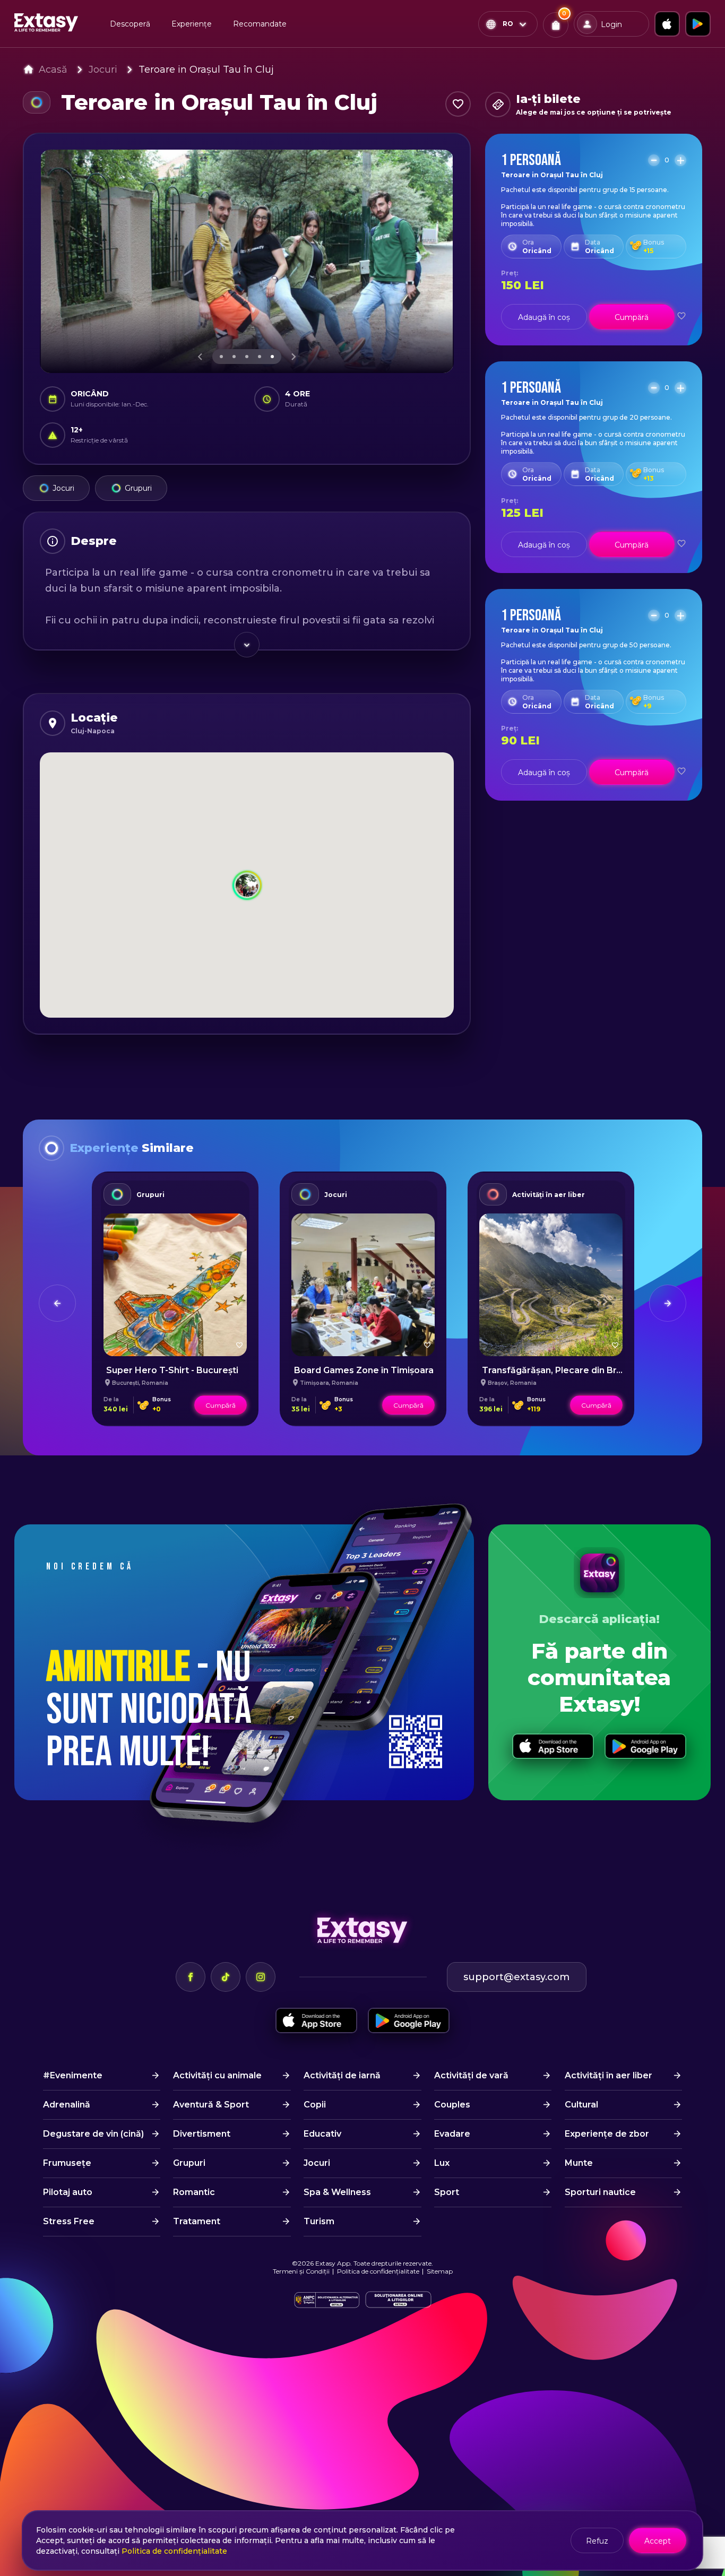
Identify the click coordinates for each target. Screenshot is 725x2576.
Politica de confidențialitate (378, 2271)
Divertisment (202, 2134)
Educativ (322, 2134)
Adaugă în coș (544, 317)
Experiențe (192, 24)
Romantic (194, 2192)
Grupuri (138, 488)
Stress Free (69, 2221)
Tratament (197, 2221)
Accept (658, 2541)
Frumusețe (67, 2163)
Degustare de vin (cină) (93, 2134)
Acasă (53, 70)
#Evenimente (73, 2075)
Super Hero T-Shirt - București (172, 1370)
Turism (319, 2221)
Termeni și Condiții (301, 2271)
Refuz (597, 2541)
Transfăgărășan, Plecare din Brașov (559, 1370)
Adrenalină (67, 2105)
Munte (579, 2163)
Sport (447, 2192)
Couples (452, 2105)
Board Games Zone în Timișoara (364, 1370)
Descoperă (130, 24)
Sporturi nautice (600, 2192)
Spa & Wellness (337, 2192)
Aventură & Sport (211, 2105)
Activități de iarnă (342, 2075)
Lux (442, 2163)
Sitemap (440, 2271)
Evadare (452, 2134)
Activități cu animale (217, 2075)
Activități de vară (471, 2075)
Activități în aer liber (549, 1195)
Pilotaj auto (68, 2192)
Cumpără (632, 317)
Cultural (581, 2105)
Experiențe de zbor (607, 2134)
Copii (315, 2105)
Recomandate (260, 24)
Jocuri (103, 70)
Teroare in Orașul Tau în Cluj (206, 70)
